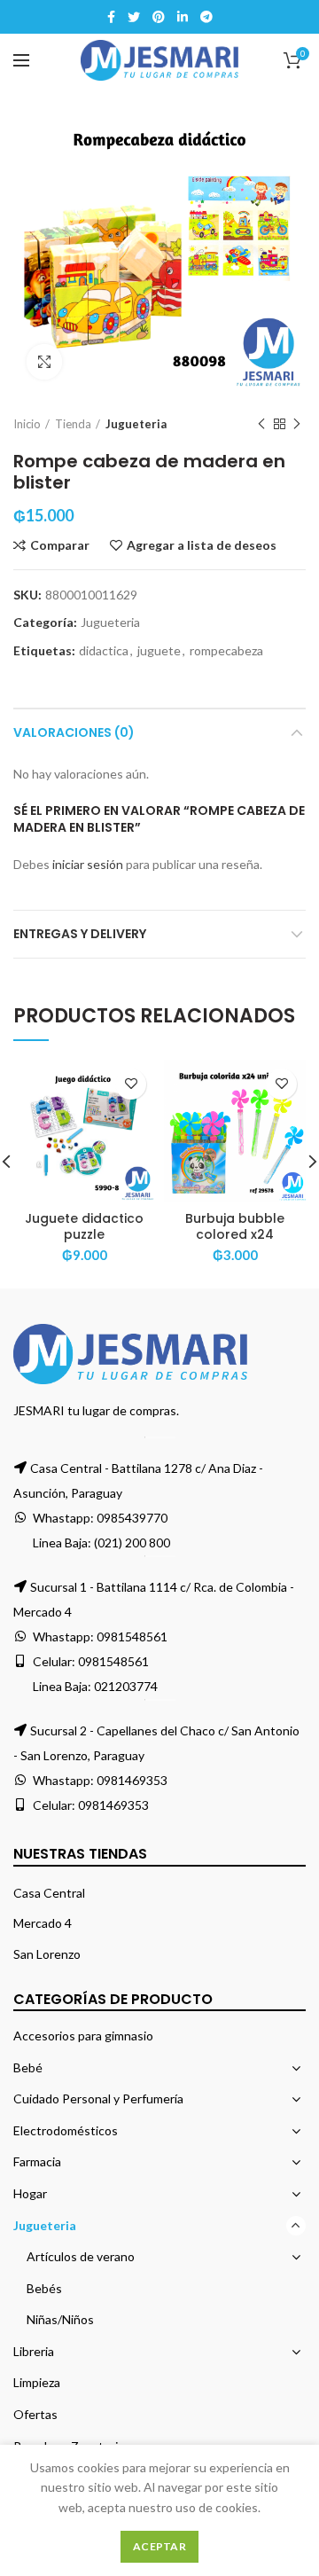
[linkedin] (183, 17)
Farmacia (37, 2161)
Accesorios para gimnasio (83, 2036)
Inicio (27, 424)
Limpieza (37, 2382)
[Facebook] (111, 17)
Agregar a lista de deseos (202, 545)
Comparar (60, 545)
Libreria (34, 2351)
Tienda (73, 424)
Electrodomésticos (66, 2130)
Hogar (30, 2193)
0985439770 (132, 1518)
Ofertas (35, 2414)
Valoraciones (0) (74, 732)
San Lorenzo (47, 1954)
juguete (159, 651)
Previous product (261, 424)
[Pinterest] (159, 17)
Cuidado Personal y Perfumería (98, 2098)
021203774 (126, 1686)
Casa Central (49, 1893)
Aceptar (159, 2546)
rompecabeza (226, 651)
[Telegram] (206, 17)
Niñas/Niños (60, 2319)
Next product (297, 424)
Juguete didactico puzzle (84, 1226)
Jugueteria (136, 424)
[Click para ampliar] (44, 362)
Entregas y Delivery (80, 934)
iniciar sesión (88, 864)
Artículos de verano (81, 2256)
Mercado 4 (43, 1923)
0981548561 (132, 1636)
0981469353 (132, 1780)
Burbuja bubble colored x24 (235, 1226)
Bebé (28, 2067)
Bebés (44, 2288)
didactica (104, 651)
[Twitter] (134, 17)
